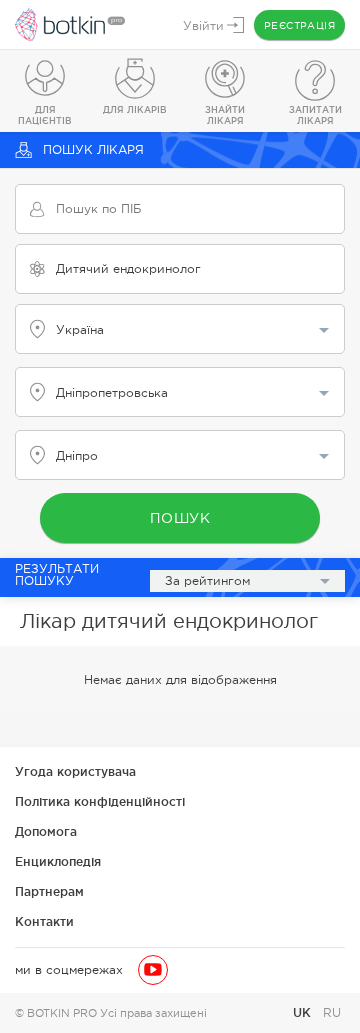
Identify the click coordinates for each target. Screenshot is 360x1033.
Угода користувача (75, 771)
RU (332, 1013)
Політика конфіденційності (100, 801)
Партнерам (49, 891)
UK (304, 1012)
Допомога (46, 831)
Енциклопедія (58, 861)
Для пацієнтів (45, 115)
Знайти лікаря (225, 115)
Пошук (180, 518)
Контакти (44, 921)
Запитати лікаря (315, 115)
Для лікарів (135, 110)
